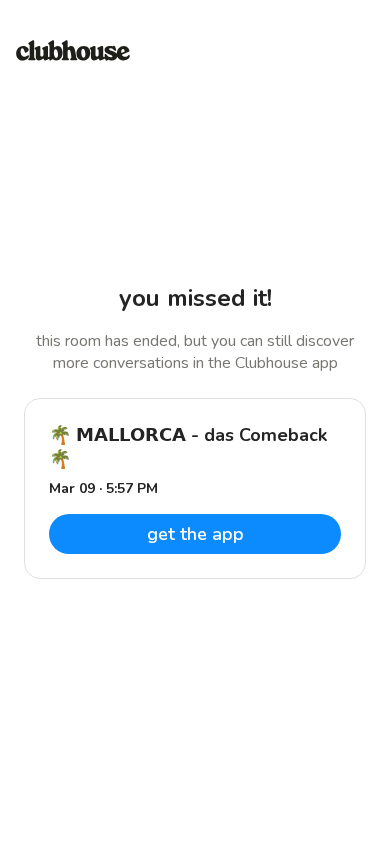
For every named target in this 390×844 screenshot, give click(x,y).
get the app (195, 534)
